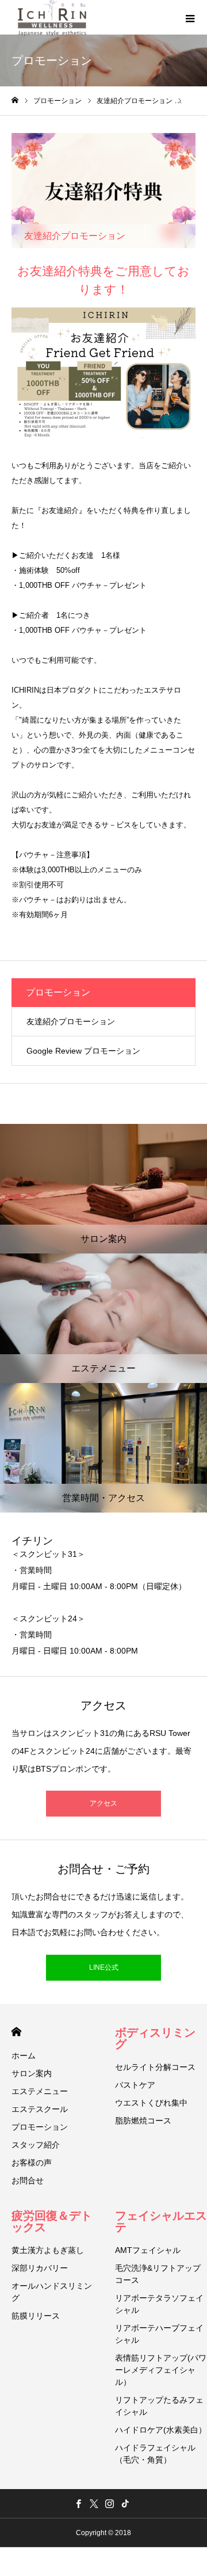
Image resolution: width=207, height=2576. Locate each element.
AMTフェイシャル (148, 2250)
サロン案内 (32, 2073)
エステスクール (40, 2109)
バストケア (135, 2085)
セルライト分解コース (155, 2067)
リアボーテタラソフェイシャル (159, 2304)
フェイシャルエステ (161, 2221)
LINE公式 (104, 1967)
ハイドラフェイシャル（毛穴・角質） (155, 2454)
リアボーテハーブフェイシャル (159, 2334)
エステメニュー (40, 2091)
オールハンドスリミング (52, 2292)
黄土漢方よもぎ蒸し (48, 2250)
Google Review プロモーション (83, 1051)
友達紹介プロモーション (71, 1021)
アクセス (103, 1803)
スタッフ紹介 (36, 2145)
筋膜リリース (36, 2316)
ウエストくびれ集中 (151, 2103)
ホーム (24, 2056)
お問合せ (28, 2180)
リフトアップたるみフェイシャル (159, 2406)
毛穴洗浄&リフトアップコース (158, 2274)
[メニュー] (190, 17)
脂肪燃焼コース (143, 2121)
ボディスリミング (155, 2038)
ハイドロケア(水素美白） (161, 2430)
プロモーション (40, 2127)
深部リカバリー (40, 2268)
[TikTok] (125, 2503)
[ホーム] (15, 100)
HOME (16, 2032)
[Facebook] (78, 2503)
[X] (94, 2503)
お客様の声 (32, 2163)
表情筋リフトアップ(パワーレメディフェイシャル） (161, 2370)
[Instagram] (109, 2503)
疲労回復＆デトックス (52, 2221)
